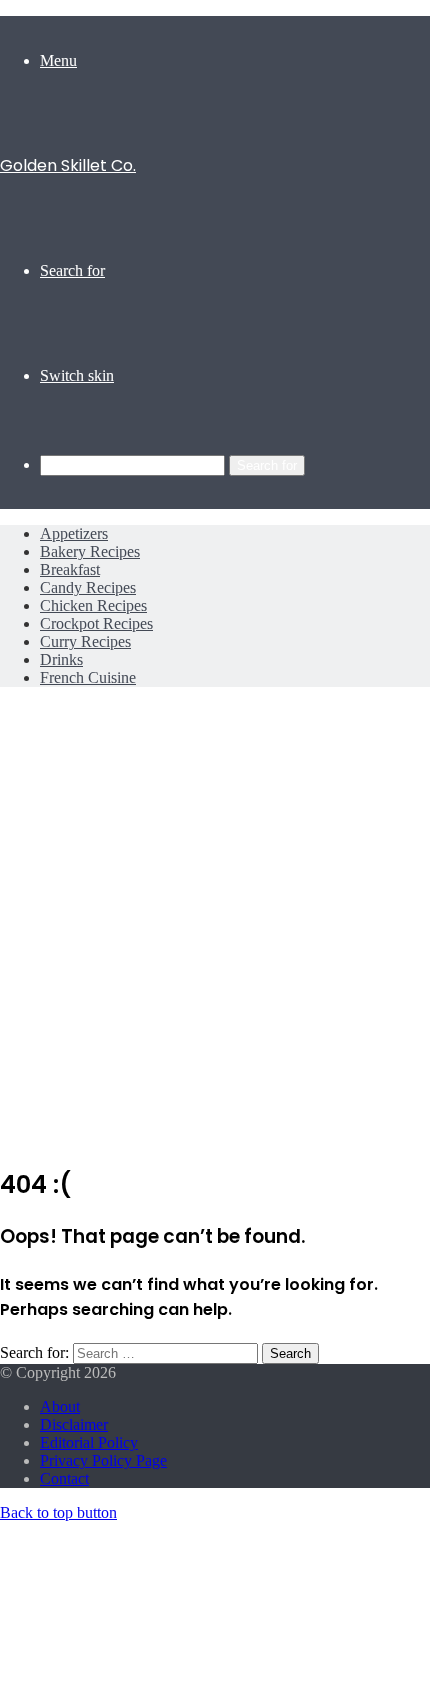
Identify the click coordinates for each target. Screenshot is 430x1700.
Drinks (61, 659)
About (60, 1406)
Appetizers (74, 533)
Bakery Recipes (90, 551)
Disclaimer (74, 1424)
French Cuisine (88, 677)
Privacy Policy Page (103, 1460)
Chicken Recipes (93, 605)
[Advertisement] (215, 932)
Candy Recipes (88, 587)
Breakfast (70, 569)
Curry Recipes (85, 641)
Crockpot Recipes (96, 623)
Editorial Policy (89, 1442)
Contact (64, 1478)
